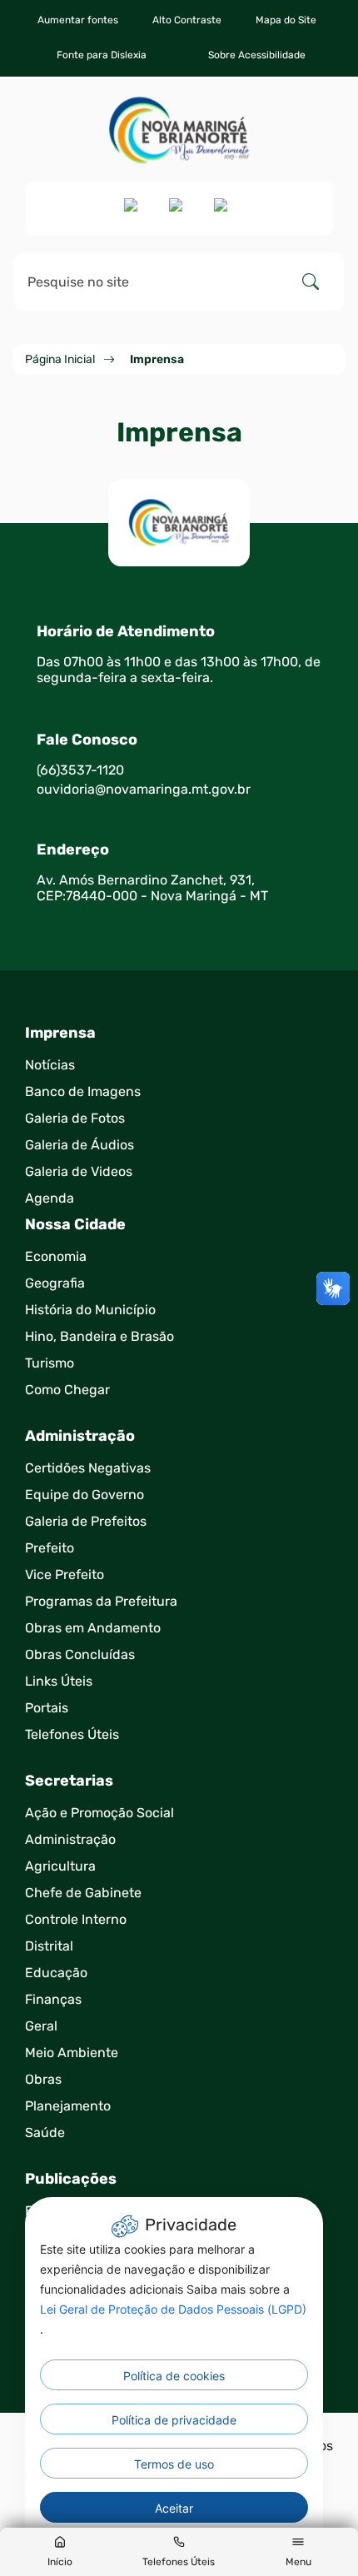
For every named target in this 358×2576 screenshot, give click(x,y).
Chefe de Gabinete (83, 1893)
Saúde (45, 2133)
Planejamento (68, 2106)
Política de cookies (174, 2376)
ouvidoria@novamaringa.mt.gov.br (144, 789)
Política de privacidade (174, 2420)
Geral (41, 2026)
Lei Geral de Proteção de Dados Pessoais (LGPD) (173, 2309)
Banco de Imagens (83, 1091)
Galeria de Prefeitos (86, 1521)
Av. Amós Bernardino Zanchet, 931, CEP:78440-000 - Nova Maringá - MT (152, 888)
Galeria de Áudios (80, 1145)
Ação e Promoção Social (99, 1813)
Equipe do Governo (85, 1495)
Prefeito (50, 1548)
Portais (47, 1708)
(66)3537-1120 (80, 770)
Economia (56, 1256)
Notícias (50, 1065)
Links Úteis (59, 1681)
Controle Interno (76, 1919)
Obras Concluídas (80, 1654)
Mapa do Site (286, 20)
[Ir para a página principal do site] (179, 130)
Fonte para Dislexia (102, 55)
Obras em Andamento (93, 1628)
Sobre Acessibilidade (257, 55)
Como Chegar (67, 1390)
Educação (56, 1973)
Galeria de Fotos (75, 1118)
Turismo (50, 1363)
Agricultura (60, 1866)
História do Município (90, 1310)
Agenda (50, 1198)
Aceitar (174, 2508)
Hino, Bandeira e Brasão (99, 1336)
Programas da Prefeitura (101, 1601)
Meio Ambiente (72, 2053)
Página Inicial (60, 359)
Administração (70, 1839)
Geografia (55, 1283)
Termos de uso (174, 2464)
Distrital (49, 1946)
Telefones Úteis (72, 1734)
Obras (43, 2079)
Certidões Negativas (88, 1468)
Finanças (53, 1999)
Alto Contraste (187, 20)
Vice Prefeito (65, 1574)
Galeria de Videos (79, 1171)
